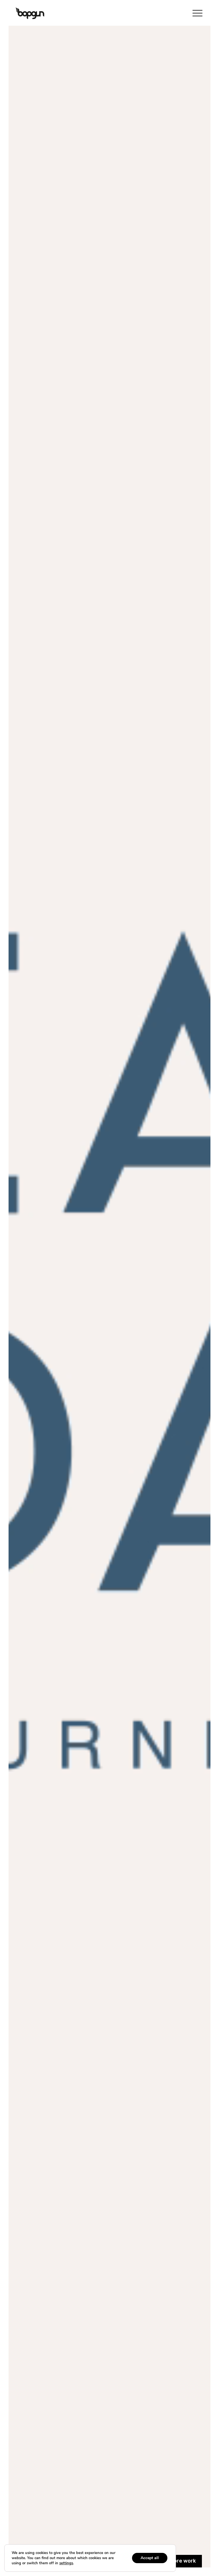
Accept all (150, 2558)
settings (66, 2563)
